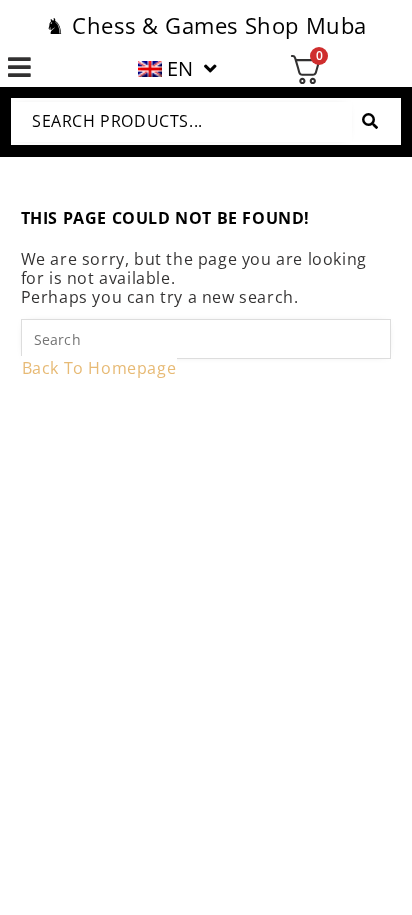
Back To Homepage (99, 368)
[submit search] (370, 121)
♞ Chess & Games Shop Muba (206, 25)
